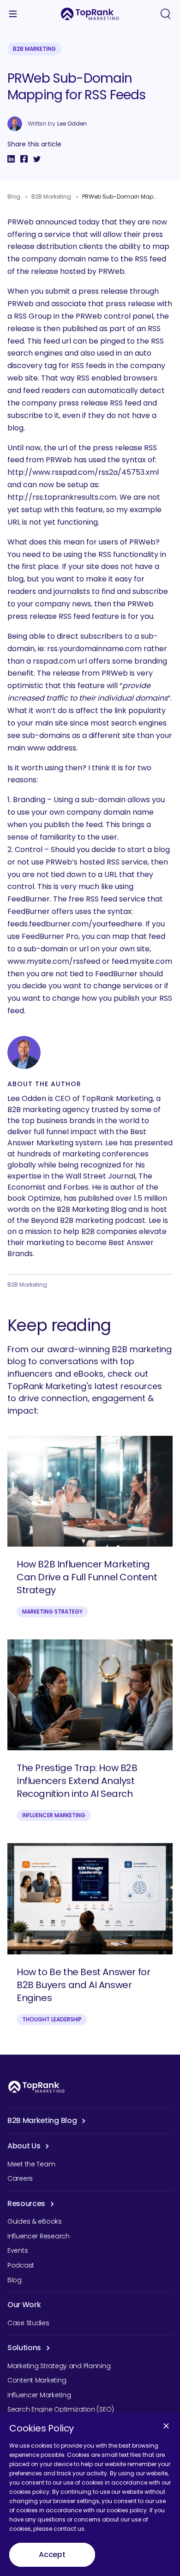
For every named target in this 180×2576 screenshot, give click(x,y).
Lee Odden (72, 124)
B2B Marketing (34, 49)
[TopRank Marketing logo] (36, 2087)
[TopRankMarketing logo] (90, 14)
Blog (14, 197)
